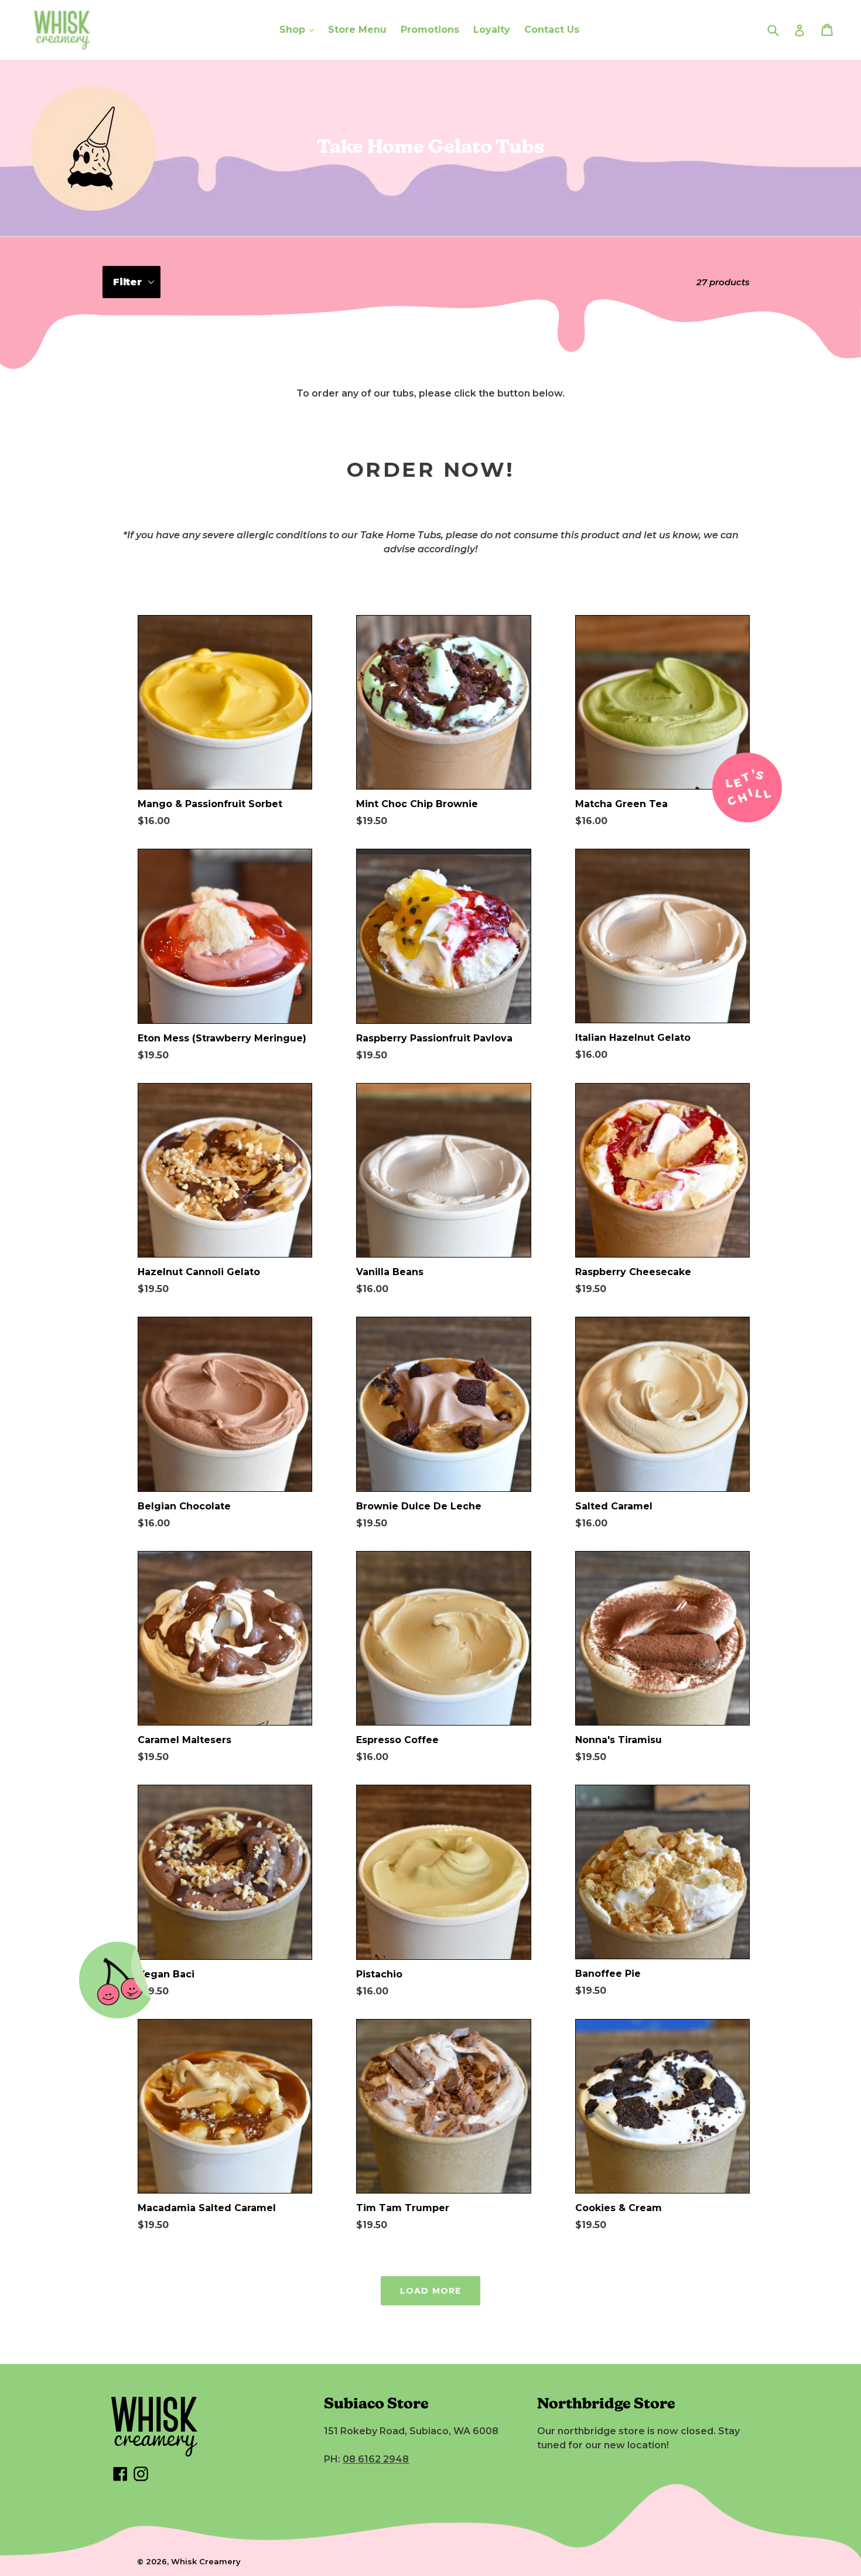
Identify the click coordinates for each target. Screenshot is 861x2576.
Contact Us (552, 30)
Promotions (430, 30)
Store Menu (357, 30)
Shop (294, 30)
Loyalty (492, 30)
